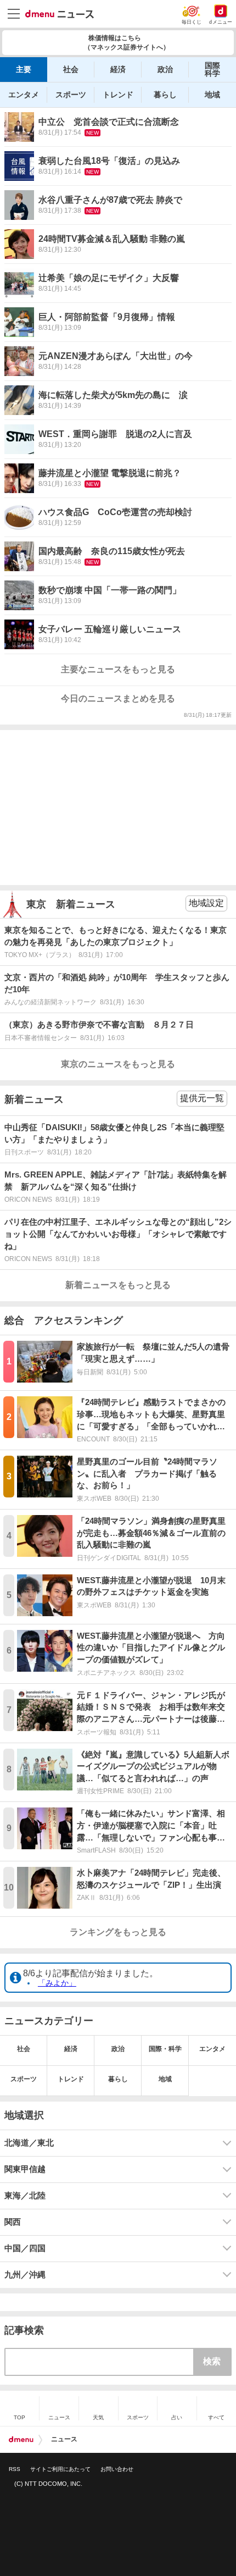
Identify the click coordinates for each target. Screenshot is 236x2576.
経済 (118, 69)
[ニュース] (60, 14)
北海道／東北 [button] (29, 2143)
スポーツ (71, 95)
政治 (165, 69)
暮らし (165, 95)
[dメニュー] (21, 2440)
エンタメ (24, 95)
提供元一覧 (202, 1098)
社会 (71, 69)
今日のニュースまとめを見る (118, 698)
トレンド (118, 95)
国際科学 (212, 69)
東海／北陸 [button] (25, 2196)
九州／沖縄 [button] (25, 2275)
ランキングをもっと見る (118, 1932)
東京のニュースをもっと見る (118, 1064)
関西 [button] (13, 2222)
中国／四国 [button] (25, 2248)
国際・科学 (165, 2049)
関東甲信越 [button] (25, 2169)
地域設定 (206, 903)
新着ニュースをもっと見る (118, 1285)
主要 (24, 69)
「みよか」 (57, 1983)
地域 (212, 95)
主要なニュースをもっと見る (118, 669)
